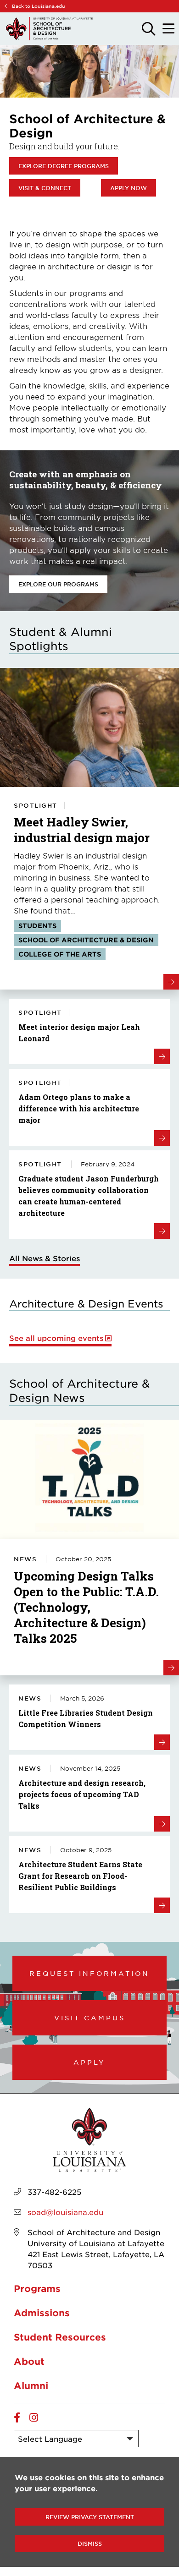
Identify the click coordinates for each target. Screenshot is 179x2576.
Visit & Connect (45, 188)
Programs (37, 2288)
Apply (89, 2062)
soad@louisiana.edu (65, 2212)
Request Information (89, 1973)
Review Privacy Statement (90, 2517)
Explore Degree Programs (64, 166)
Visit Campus (90, 2018)
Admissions (42, 2313)
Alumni (31, 2385)
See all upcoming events (56, 1338)
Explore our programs (58, 584)
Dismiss (90, 2543)
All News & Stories (45, 1258)
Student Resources (60, 2337)
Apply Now (129, 188)
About (29, 2361)
